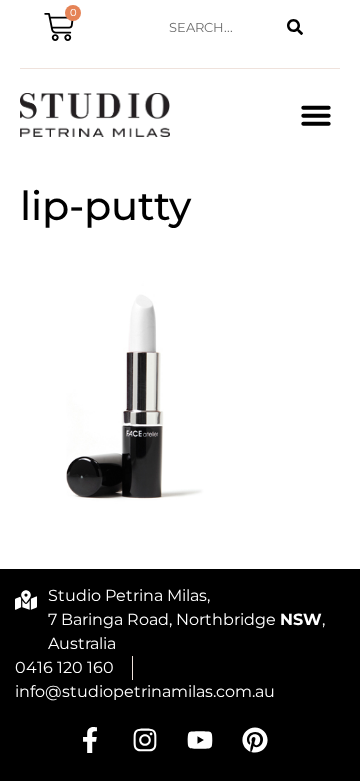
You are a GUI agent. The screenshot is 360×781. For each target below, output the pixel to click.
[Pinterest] (255, 740)
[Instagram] (145, 740)
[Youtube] (200, 740)
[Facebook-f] (90, 740)
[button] (316, 115)
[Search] (294, 27)
